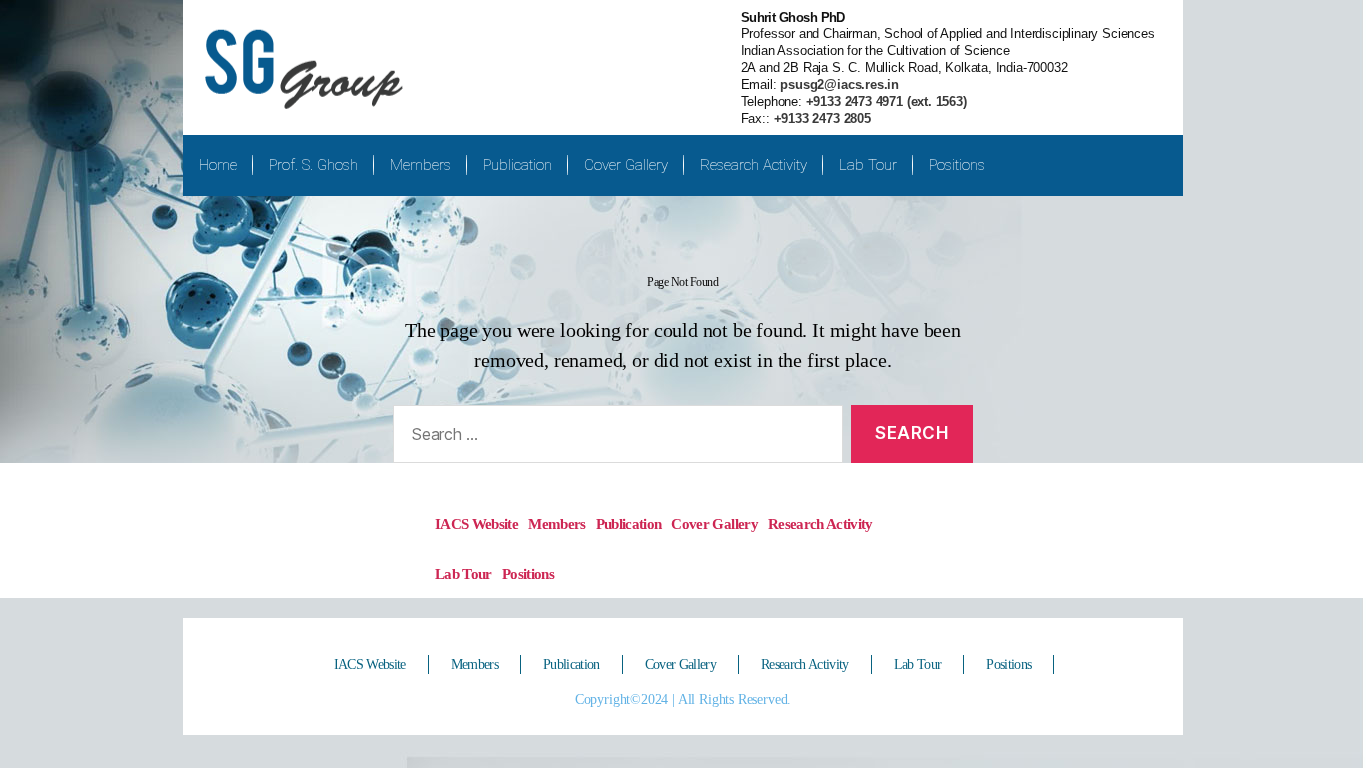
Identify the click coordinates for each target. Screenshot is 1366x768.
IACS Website (476, 524)
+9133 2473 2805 (822, 118)
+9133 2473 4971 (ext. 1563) (884, 101)
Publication (517, 165)
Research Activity (753, 165)
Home (218, 165)
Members (420, 165)
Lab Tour (868, 165)
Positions (957, 165)
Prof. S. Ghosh (313, 165)
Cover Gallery (626, 165)
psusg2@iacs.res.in (838, 84)
